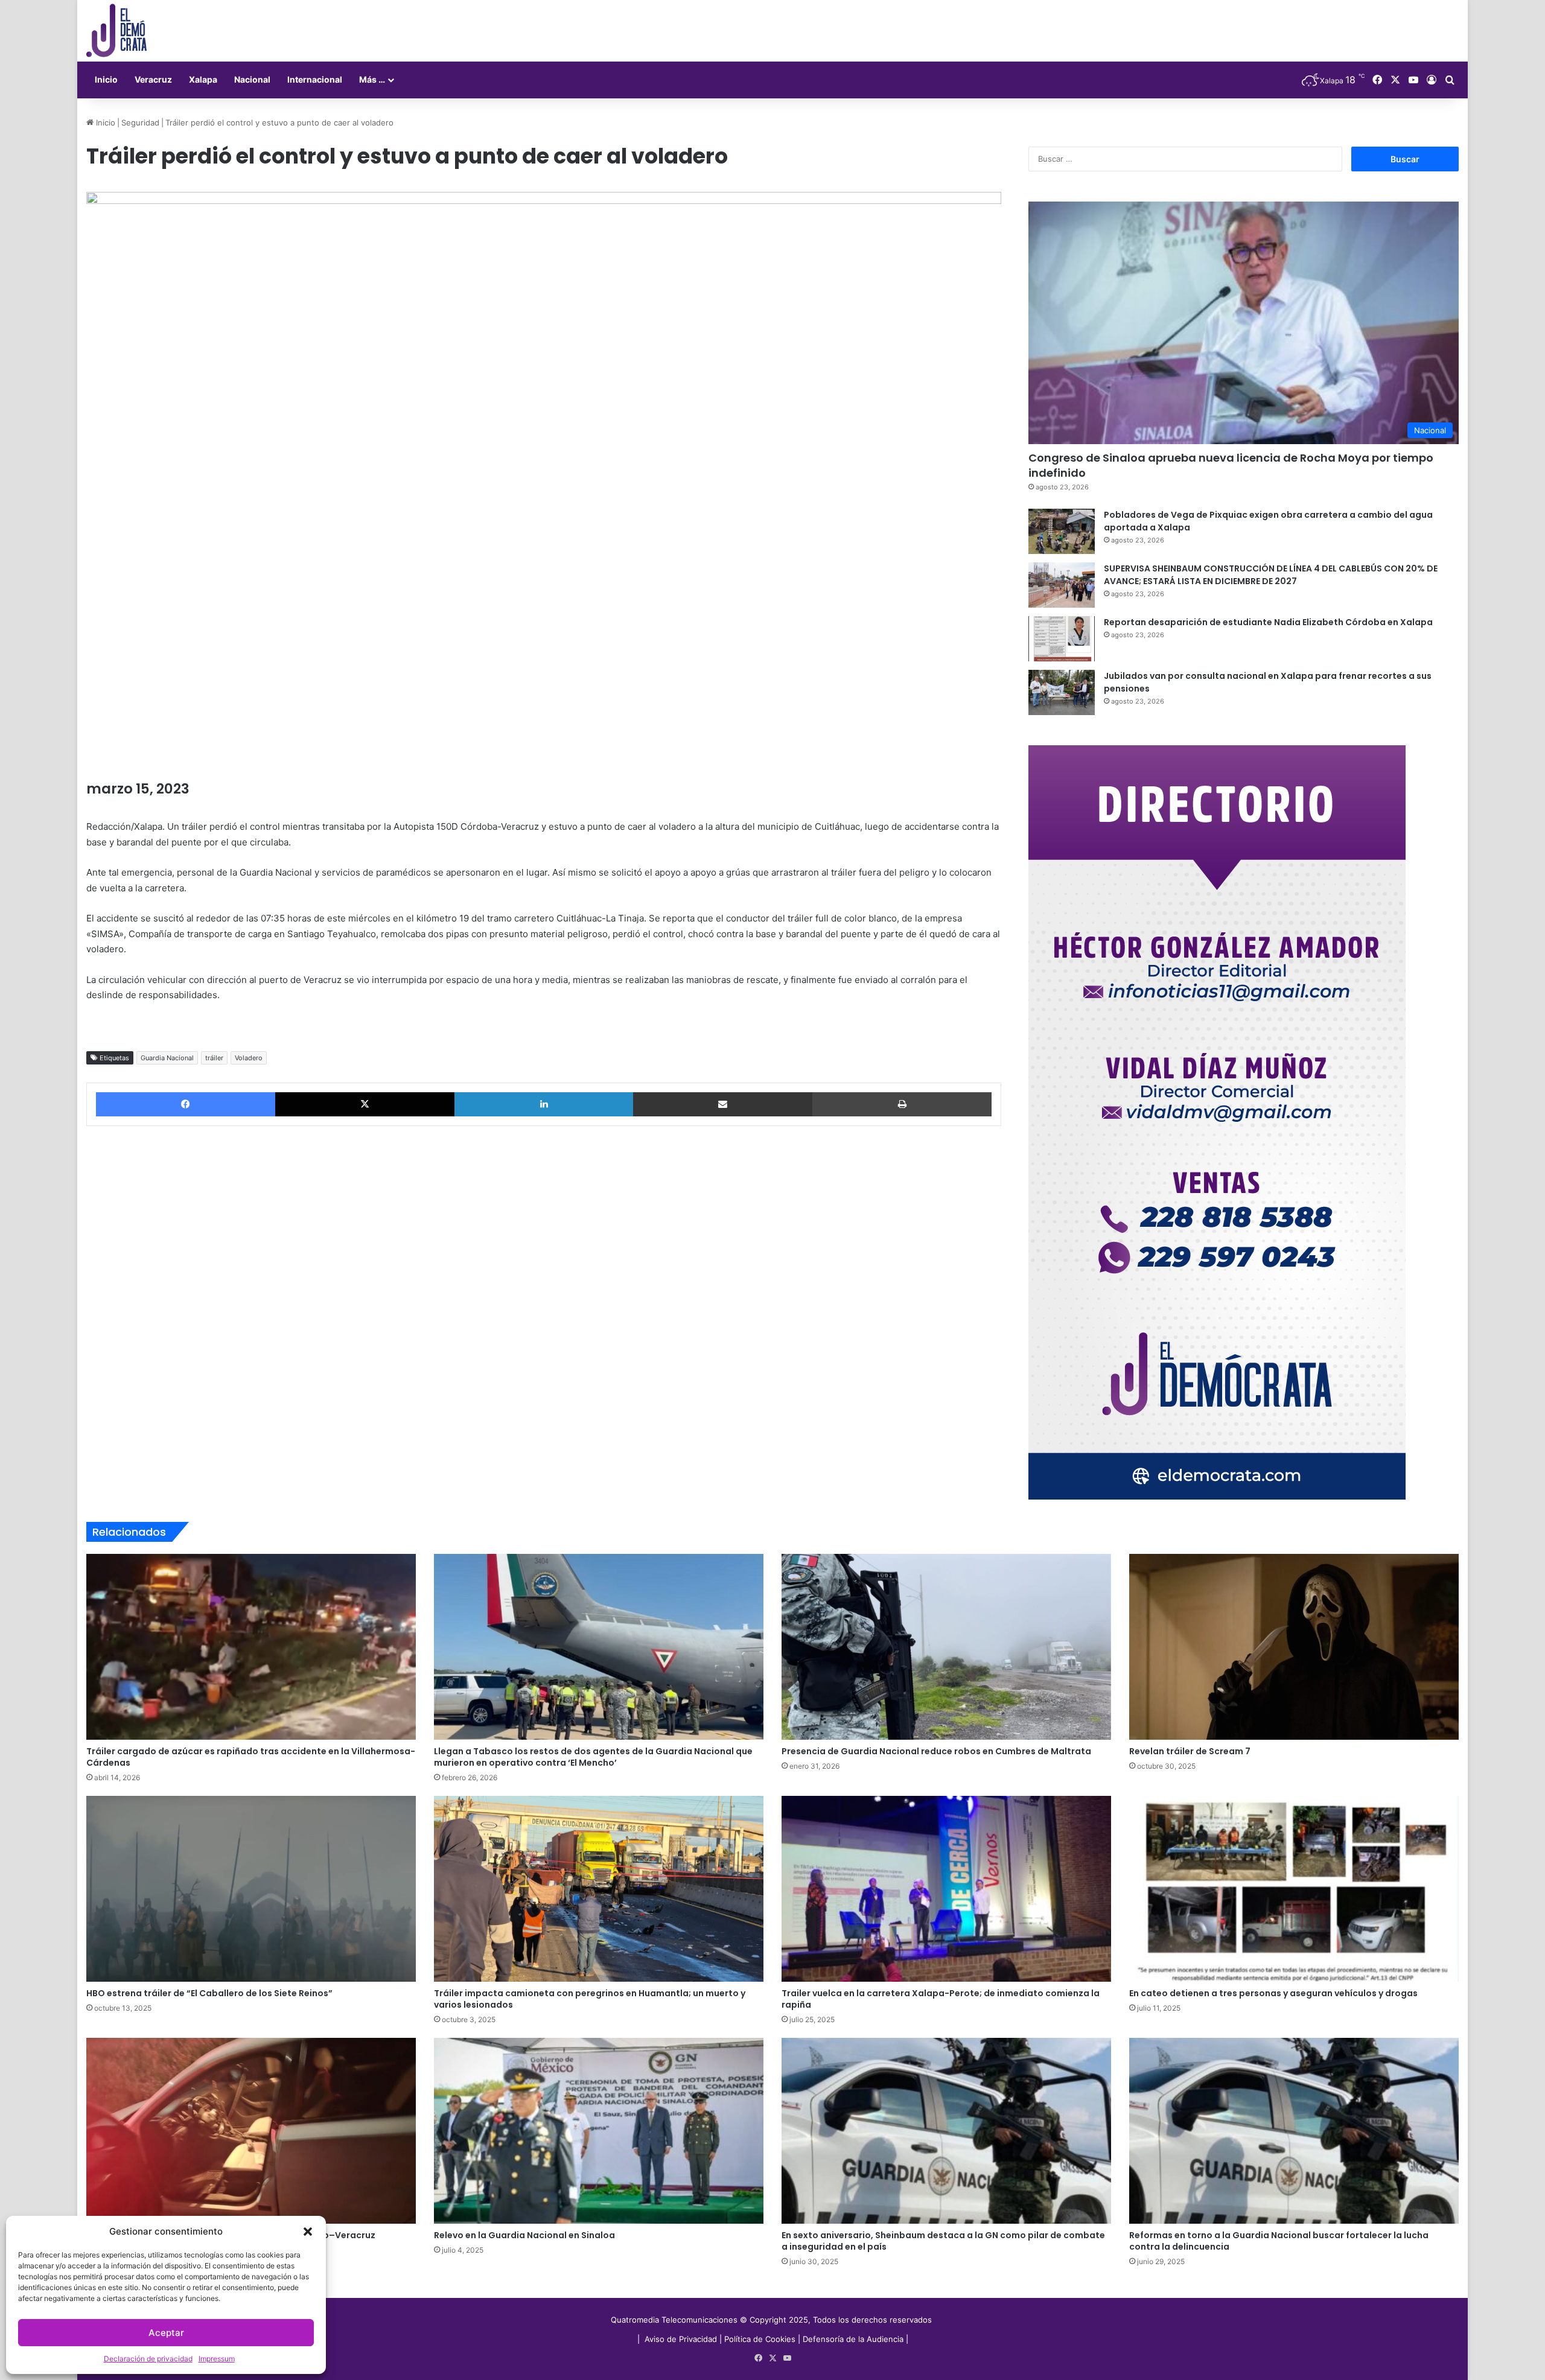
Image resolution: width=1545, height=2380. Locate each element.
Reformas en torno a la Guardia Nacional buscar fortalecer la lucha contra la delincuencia (1279, 2241)
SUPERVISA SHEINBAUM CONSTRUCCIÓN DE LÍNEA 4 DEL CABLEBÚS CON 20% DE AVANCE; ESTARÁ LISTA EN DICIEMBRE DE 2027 (1271, 575)
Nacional (252, 79)
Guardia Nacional (167, 1058)
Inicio (106, 79)
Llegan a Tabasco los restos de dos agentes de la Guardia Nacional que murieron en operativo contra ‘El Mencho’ (593, 1757)
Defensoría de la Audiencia (853, 2339)
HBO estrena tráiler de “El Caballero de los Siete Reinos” (209, 1993)
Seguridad (140, 122)
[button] (308, 2232)
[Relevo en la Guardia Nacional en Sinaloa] (599, 2131)
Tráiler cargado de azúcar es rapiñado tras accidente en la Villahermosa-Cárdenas (251, 1757)
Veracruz (153, 79)
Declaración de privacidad (148, 2359)
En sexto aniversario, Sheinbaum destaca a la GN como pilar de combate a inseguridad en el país (943, 2241)
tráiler (214, 1058)
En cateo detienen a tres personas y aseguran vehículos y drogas (1274, 1993)
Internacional (315, 79)
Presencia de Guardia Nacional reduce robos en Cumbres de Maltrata (936, 1751)
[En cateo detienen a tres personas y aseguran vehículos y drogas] (1294, 1889)
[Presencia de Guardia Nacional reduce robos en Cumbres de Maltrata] (946, 1647)
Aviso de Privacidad (682, 2339)
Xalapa (203, 79)
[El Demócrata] (116, 31)
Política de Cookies (760, 2339)
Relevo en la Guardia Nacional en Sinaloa (524, 2235)
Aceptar (166, 2333)
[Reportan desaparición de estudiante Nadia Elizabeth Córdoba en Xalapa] (1062, 639)
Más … (372, 79)
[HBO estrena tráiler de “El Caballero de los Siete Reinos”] (251, 1889)
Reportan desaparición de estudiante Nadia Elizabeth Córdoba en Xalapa (1268, 622)
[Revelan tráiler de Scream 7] (1294, 1647)
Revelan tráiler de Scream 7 (1190, 1751)
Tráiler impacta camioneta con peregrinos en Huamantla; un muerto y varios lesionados (590, 1999)
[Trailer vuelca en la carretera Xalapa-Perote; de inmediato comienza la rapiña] (946, 1889)
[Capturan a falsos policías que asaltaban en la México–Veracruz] (251, 2131)
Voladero (249, 1058)
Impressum (217, 2359)
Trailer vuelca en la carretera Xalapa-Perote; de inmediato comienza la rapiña (941, 1999)
